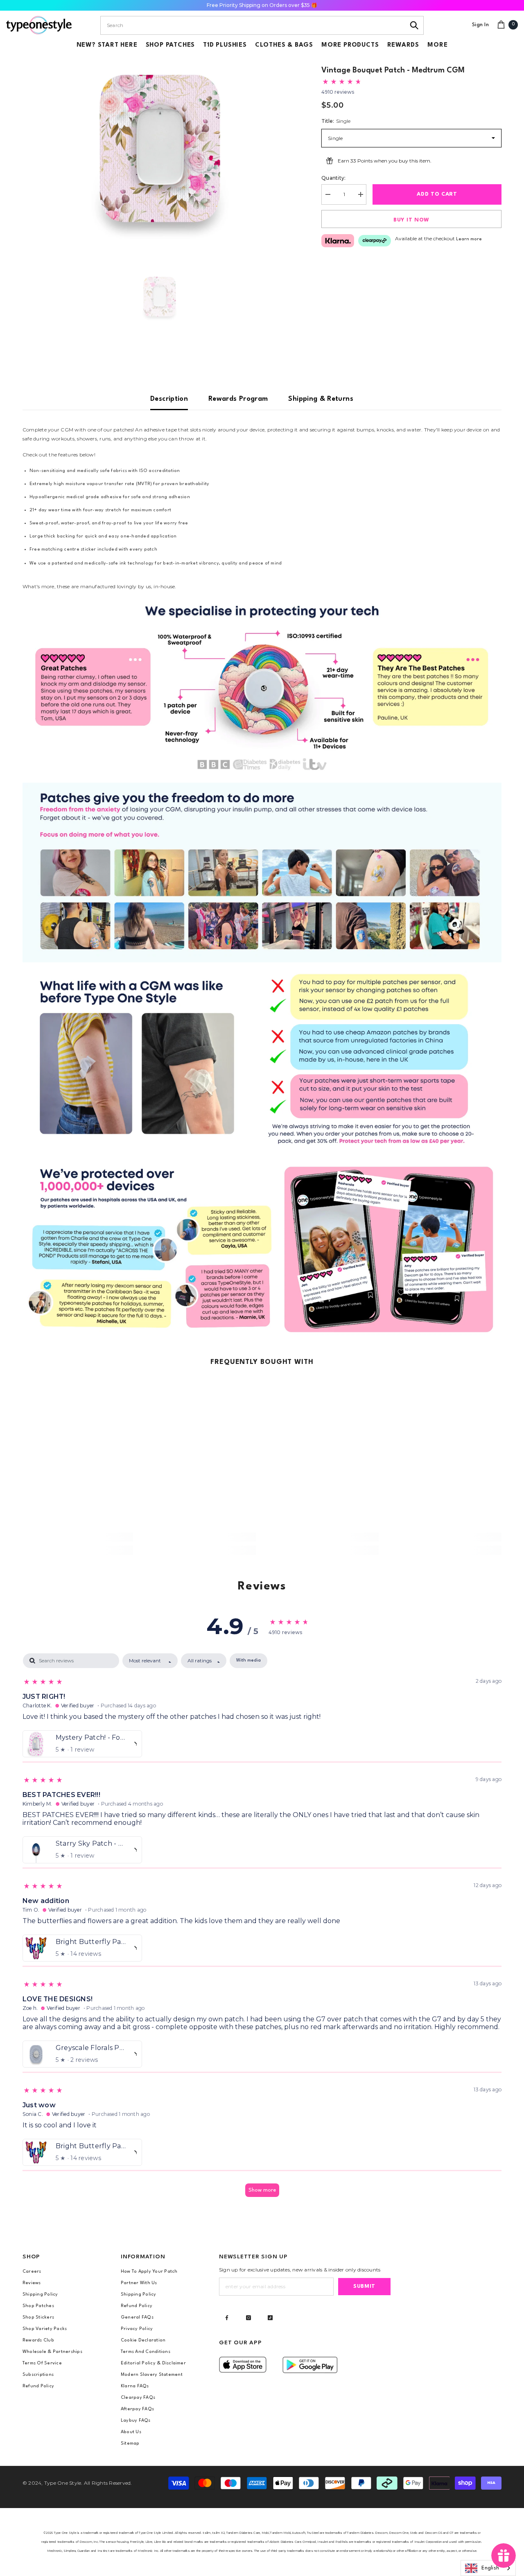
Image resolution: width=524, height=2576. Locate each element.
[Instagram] (248, 2318)
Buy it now (411, 220)
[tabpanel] (262, 1929)
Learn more (469, 239)
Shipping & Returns (321, 399)
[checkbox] (248, 1661)
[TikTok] (270, 2318)
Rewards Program (238, 399)
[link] (262, 687)
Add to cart (437, 194)
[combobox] (253, 25)
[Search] (414, 25)
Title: (336, 121)
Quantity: (333, 178)
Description (169, 399)
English (490, 2568)
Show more (262, 2190)
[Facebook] (227, 2318)
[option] (160, 149)
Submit (364, 2286)
